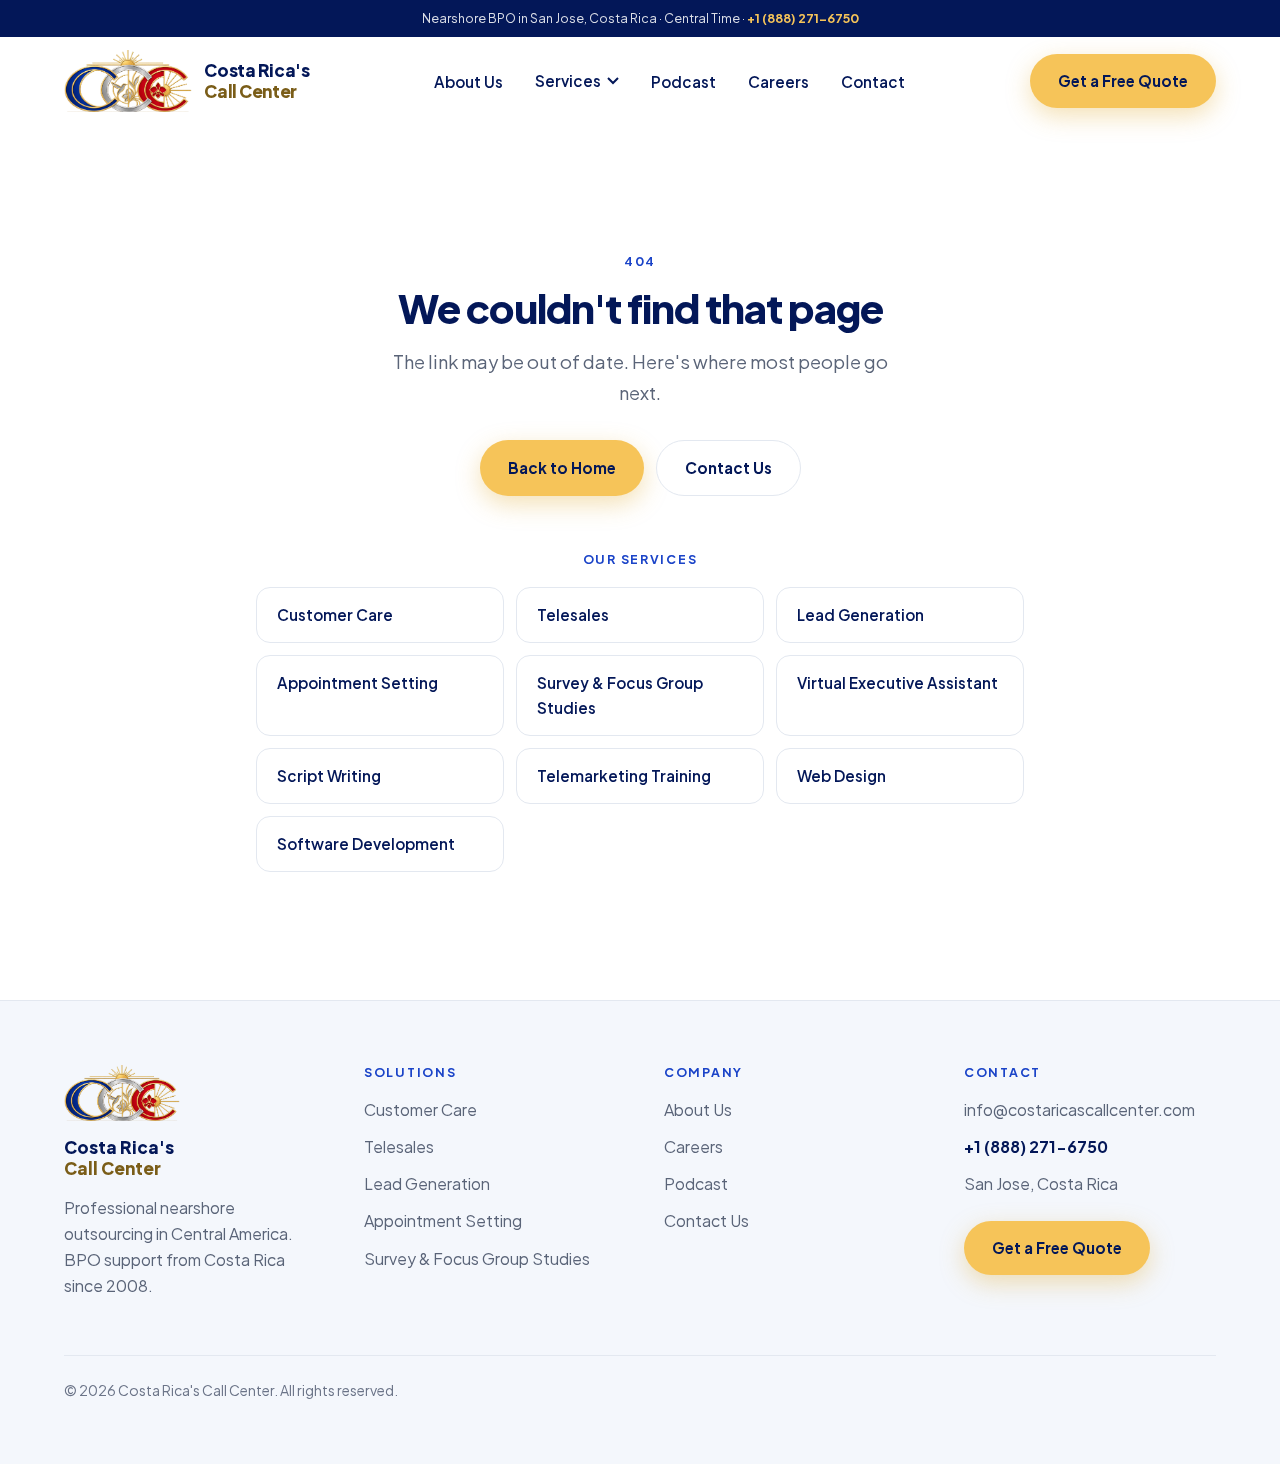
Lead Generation (860, 614)
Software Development (366, 843)
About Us (468, 81)
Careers (778, 81)
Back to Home (562, 467)
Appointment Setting (357, 682)
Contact (873, 81)
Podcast (683, 81)
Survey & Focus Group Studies (620, 695)
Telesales (573, 614)
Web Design (841, 775)
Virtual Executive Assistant (897, 682)
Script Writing (329, 775)
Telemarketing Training (624, 775)
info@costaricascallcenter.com (1079, 1109)
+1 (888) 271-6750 (803, 18)
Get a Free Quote (1123, 80)
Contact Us (728, 467)
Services (568, 80)
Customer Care (335, 614)
